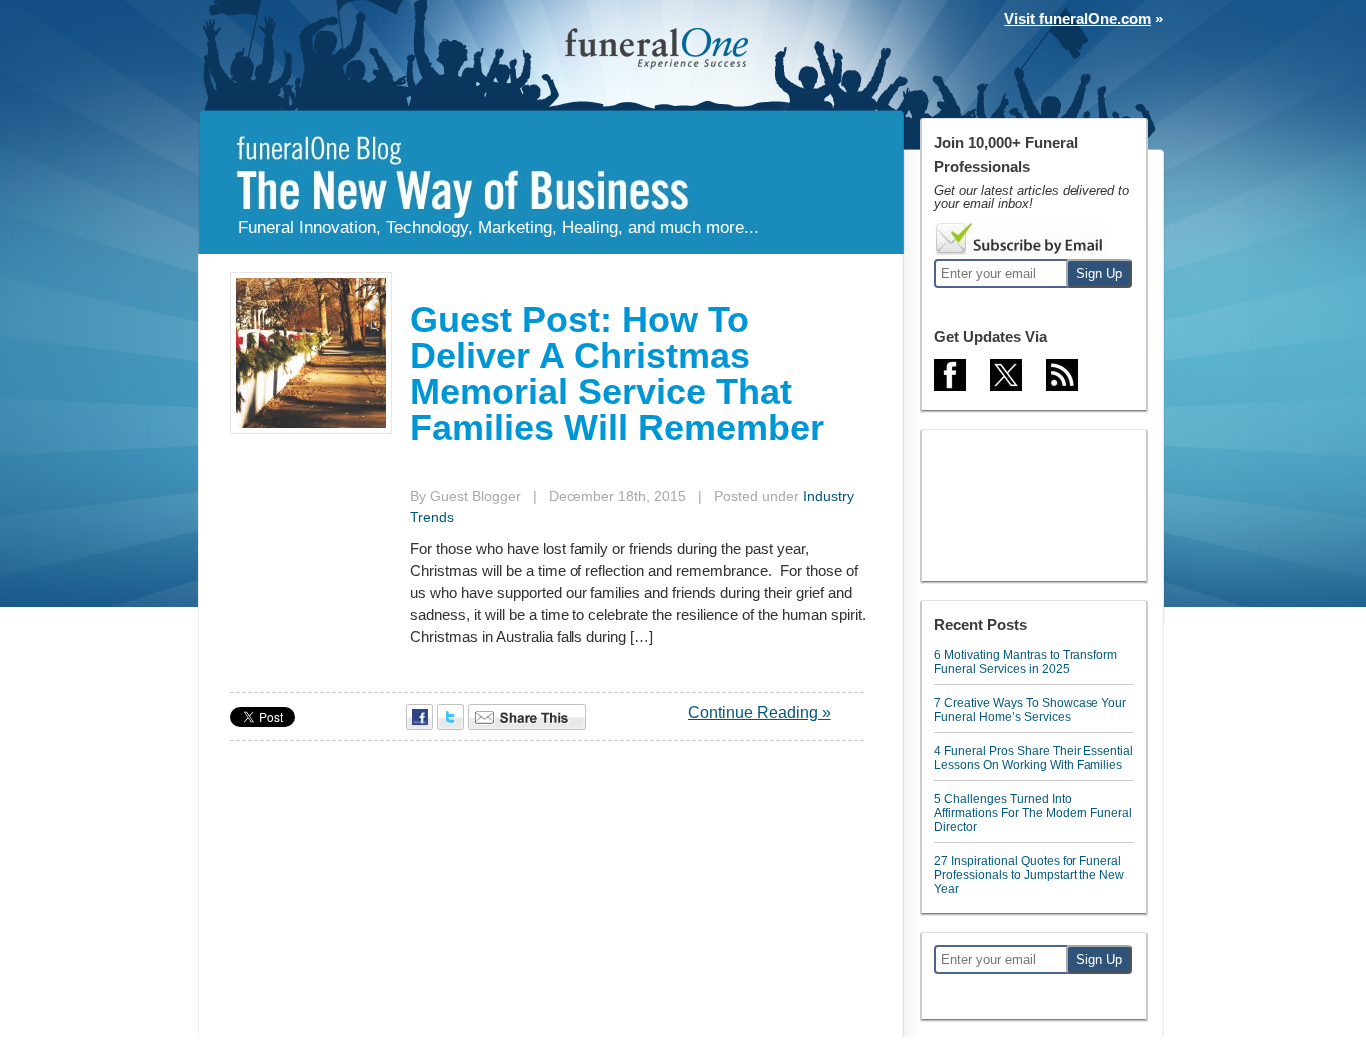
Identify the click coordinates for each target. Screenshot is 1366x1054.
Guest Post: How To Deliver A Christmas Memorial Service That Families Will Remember (617, 373)
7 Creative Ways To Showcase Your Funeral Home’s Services (1030, 710)
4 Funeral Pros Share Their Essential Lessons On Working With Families (1033, 758)
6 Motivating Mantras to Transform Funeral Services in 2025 (1025, 662)
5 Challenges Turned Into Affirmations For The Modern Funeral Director (1033, 813)
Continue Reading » (759, 712)
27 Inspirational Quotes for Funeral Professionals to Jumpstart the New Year (1029, 875)
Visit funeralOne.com (1077, 18)
